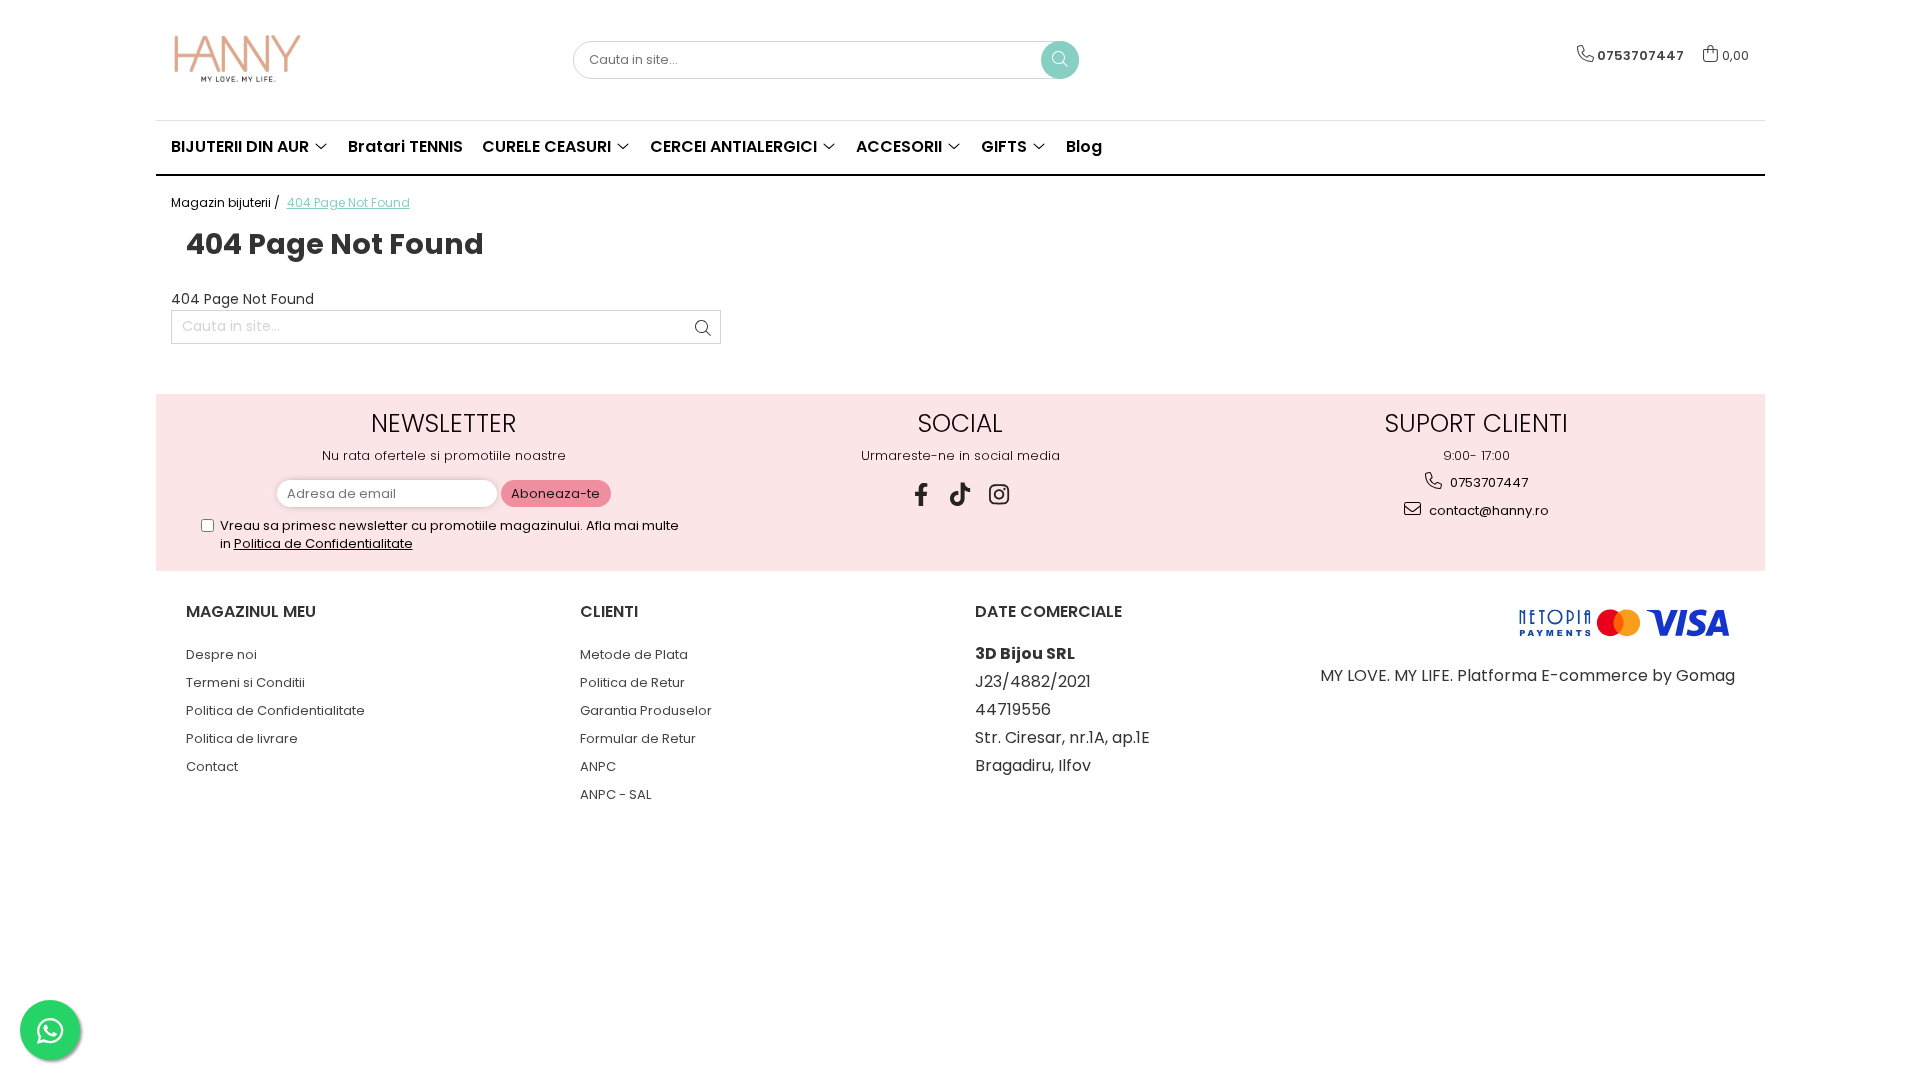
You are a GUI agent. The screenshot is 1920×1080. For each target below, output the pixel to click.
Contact (212, 766)
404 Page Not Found (348, 202)
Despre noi (221, 654)
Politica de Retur (632, 682)
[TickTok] (960, 494)
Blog (1084, 146)
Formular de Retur (638, 738)
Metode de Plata (634, 654)
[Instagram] (999, 494)
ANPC (598, 766)
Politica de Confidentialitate (323, 543)
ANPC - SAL (615, 794)
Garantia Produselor (646, 710)
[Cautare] (1060, 60)
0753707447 (1487, 482)
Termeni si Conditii (245, 682)
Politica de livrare (242, 738)
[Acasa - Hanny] (271, 60)
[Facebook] (921, 494)
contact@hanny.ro (1487, 510)
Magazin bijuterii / (227, 202)
